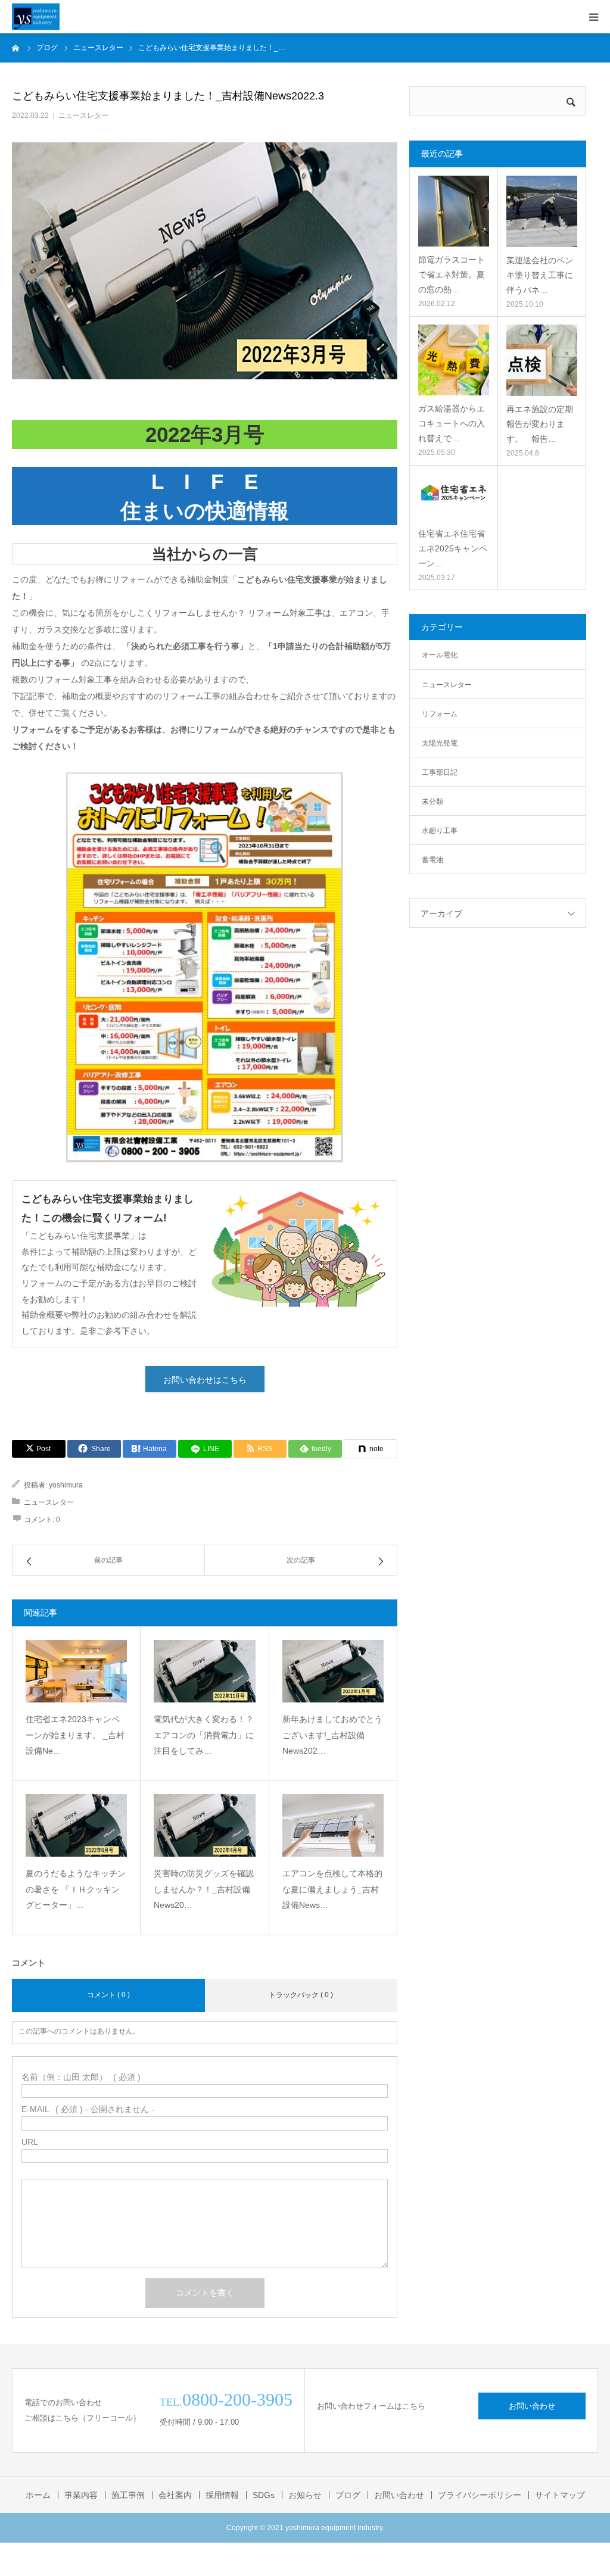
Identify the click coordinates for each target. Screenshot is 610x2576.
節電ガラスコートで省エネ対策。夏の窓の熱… (452, 275)
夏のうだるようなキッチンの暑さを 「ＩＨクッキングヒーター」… (76, 1889)
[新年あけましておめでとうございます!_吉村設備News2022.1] (333, 1671)
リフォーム (440, 714)
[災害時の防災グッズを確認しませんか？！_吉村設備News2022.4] (204, 1825)
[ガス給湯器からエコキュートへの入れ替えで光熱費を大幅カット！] (453, 360)
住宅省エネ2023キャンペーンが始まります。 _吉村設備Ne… (75, 1735)
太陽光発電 (440, 743)
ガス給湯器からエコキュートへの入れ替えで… (452, 423)
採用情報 (222, 2495)
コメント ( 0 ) (108, 1995)
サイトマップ (560, 2495)
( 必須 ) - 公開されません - (88, 2109)
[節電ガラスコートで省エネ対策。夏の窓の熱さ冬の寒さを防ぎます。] (453, 211)
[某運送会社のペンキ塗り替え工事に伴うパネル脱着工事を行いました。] (542, 211)
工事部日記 (440, 772)
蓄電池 (432, 860)
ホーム (38, 2495)
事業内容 (81, 2495)
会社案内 (175, 2495)
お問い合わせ (532, 2406)
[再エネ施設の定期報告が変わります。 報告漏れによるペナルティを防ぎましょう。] (542, 360)
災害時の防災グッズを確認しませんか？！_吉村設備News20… (204, 1889)
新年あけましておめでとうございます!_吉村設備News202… (332, 1735)
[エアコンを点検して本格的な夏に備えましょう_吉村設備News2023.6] (333, 1825)
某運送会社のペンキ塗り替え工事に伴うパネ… (540, 275)
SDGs (264, 2495)
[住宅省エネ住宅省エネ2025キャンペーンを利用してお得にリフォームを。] (453, 497)
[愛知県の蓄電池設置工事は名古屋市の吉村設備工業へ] (36, 17)
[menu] (593, 17)
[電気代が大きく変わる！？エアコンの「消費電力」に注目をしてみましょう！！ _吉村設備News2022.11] (204, 1671)
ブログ (348, 2495)
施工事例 (128, 2495)
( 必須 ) (81, 2077)
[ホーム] (16, 48)
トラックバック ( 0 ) (301, 1995)
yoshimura (66, 1485)
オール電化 (440, 655)
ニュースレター (83, 116)
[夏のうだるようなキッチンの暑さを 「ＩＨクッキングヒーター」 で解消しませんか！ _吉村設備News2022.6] (76, 1825)
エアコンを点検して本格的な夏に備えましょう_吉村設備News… (332, 1889)
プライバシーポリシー (480, 2495)
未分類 (432, 802)
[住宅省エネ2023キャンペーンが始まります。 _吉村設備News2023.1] (76, 1671)
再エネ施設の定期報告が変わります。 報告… (540, 424)
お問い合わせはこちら (205, 1380)
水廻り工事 (440, 831)
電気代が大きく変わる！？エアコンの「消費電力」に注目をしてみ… (204, 1735)
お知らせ (305, 2495)
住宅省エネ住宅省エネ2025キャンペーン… (453, 548)
